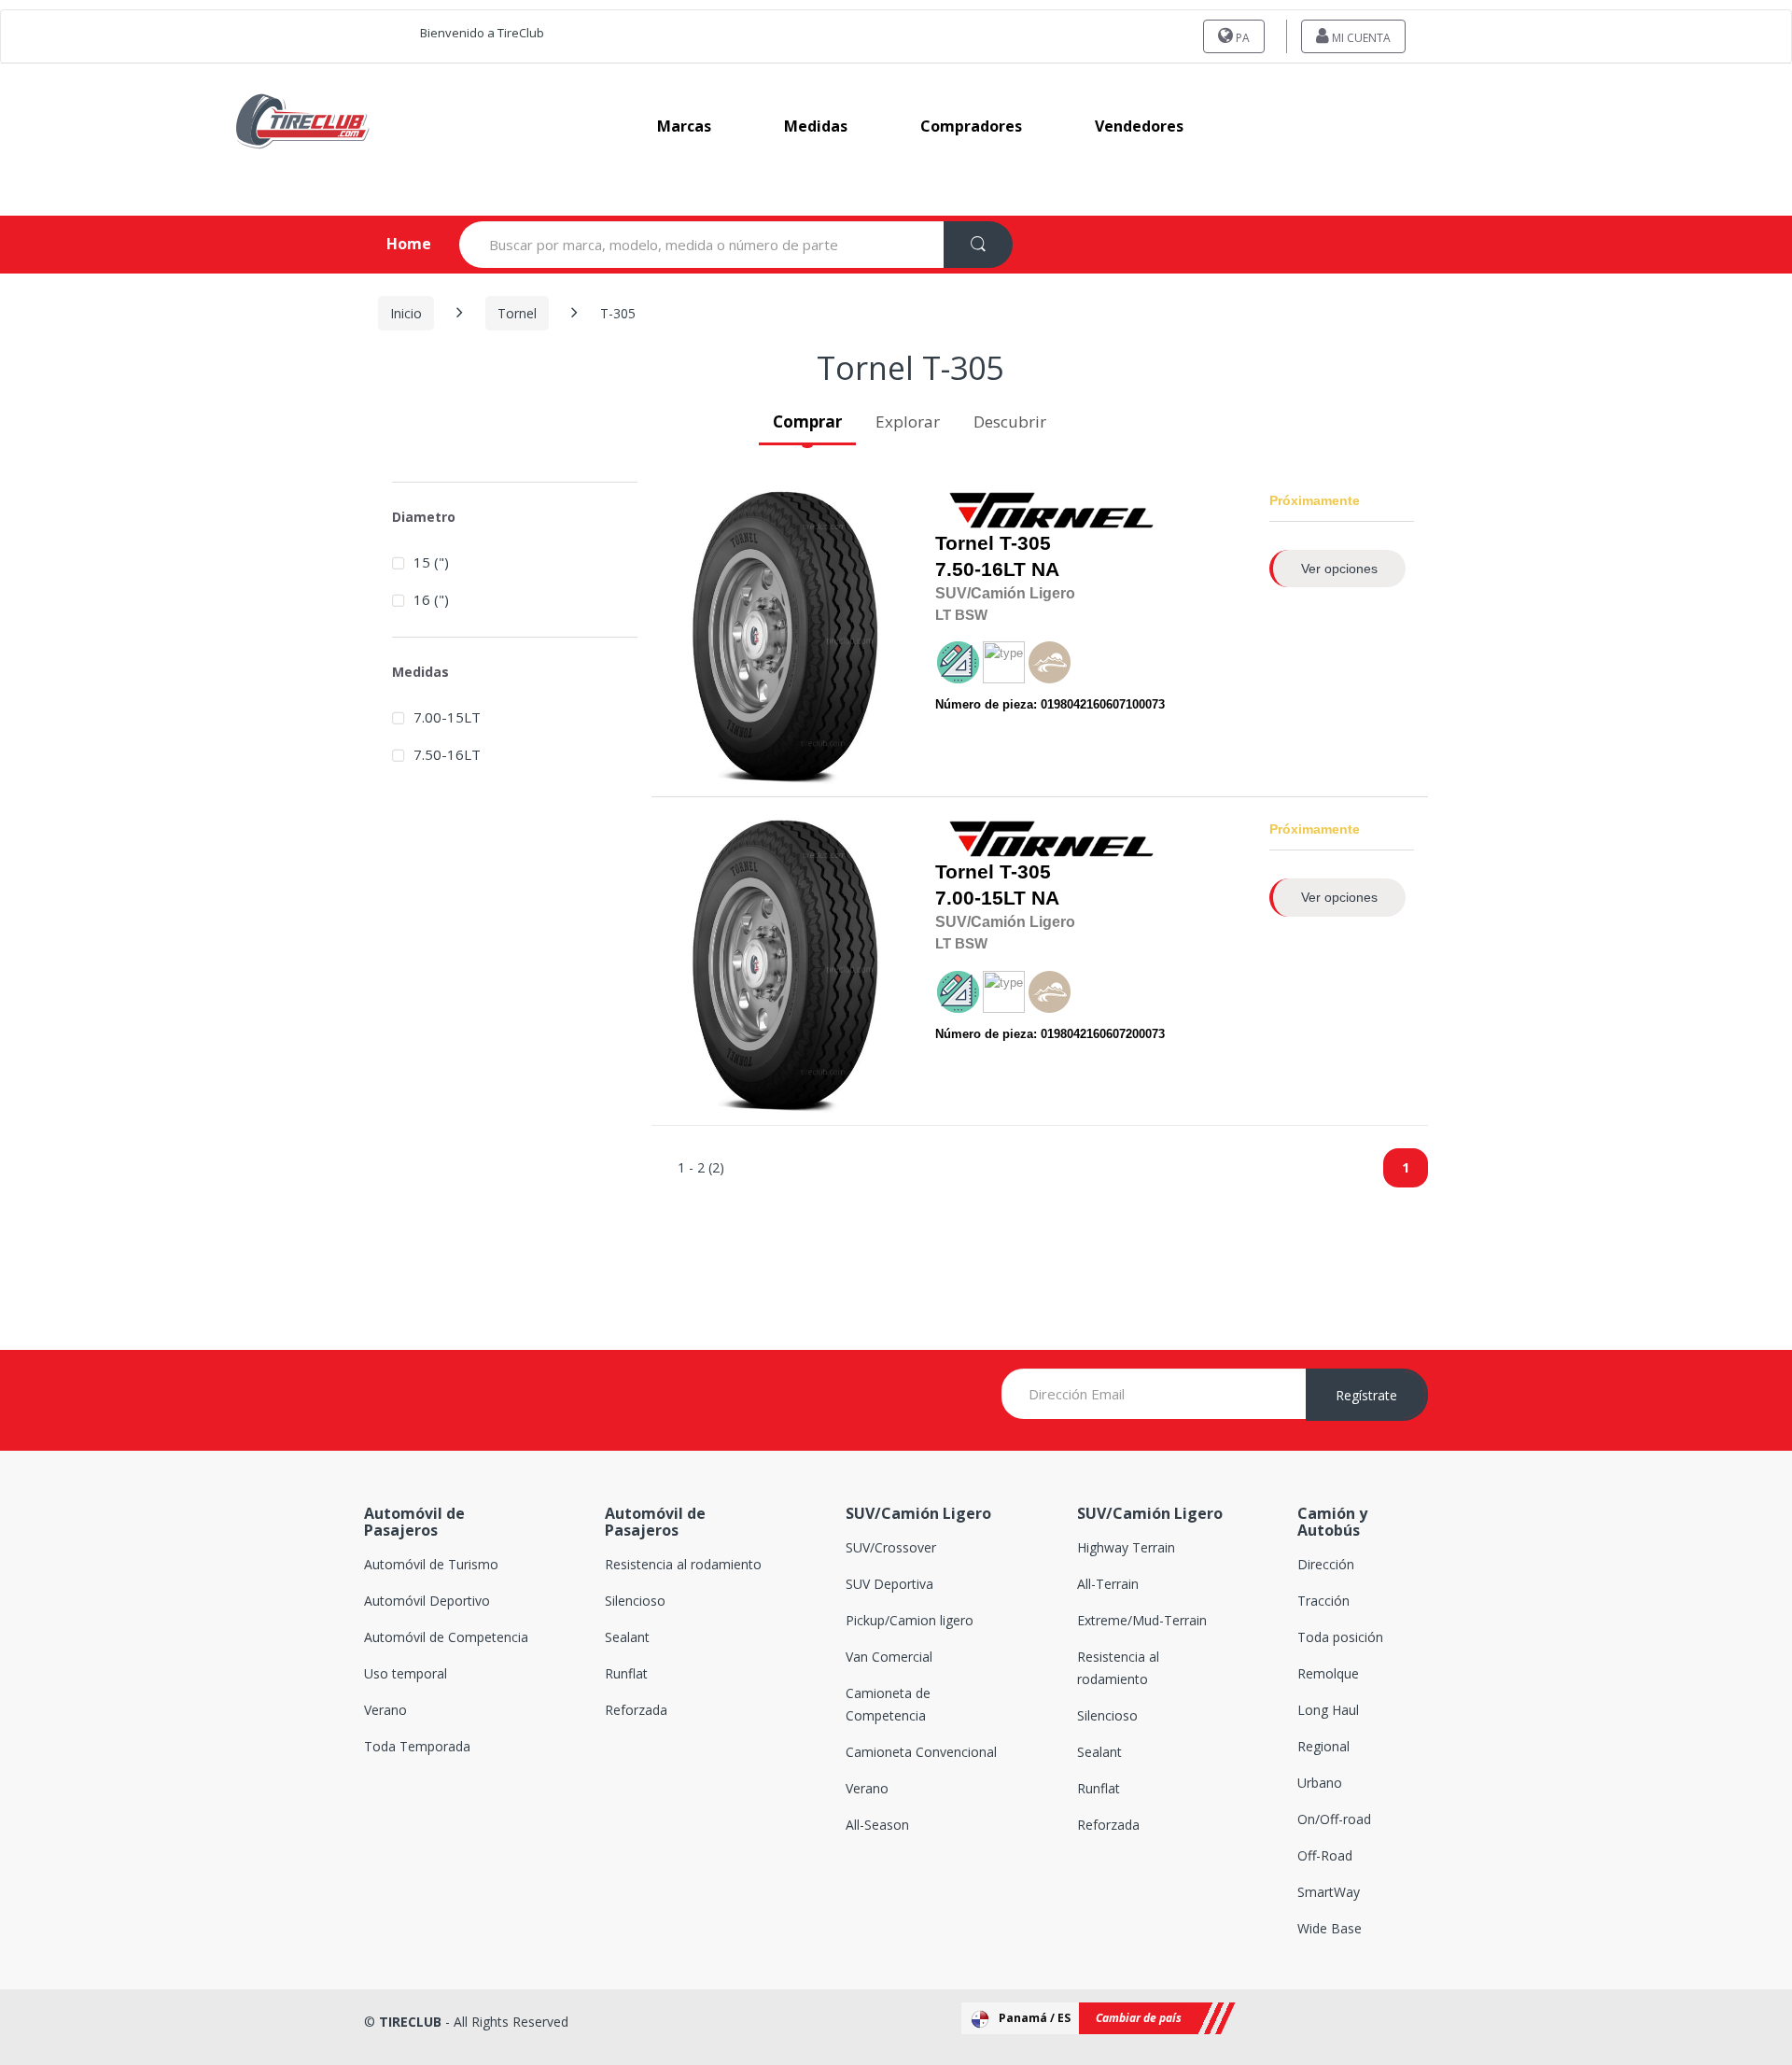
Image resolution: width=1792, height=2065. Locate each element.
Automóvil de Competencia (446, 1637)
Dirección (1326, 1564)
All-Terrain (1108, 1584)
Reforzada (636, 1710)
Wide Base (1330, 1928)
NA (997, 556)
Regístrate (1366, 1395)
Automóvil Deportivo (427, 1601)
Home (393, 244)
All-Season (877, 1825)
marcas (684, 126)
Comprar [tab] (807, 421)
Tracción (1323, 1601)
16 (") (431, 599)
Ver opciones (1339, 569)
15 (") (431, 562)
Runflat (626, 1673)
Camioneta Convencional (921, 1752)
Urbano (1320, 1783)
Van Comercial (889, 1657)
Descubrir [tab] (1010, 421)
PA (1241, 38)
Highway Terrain (1126, 1547)
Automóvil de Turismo (431, 1564)
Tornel (517, 313)
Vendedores (1139, 126)
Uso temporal (406, 1673)
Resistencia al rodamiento (683, 1564)
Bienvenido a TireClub (482, 33)
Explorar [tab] (908, 421)
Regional (1323, 1746)
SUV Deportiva (889, 1584)
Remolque (1328, 1673)
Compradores (971, 126)
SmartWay (1329, 1892)
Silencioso (635, 1601)
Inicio (406, 313)
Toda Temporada (417, 1746)
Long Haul (1328, 1710)
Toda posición (1340, 1637)
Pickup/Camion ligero (910, 1620)
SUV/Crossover (891, 1547)
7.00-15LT (980, 898)
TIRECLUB (410, 2022)
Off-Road (1325, 1855)
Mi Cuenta (1360, 38)
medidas (816, 126)
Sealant (627, 1637)
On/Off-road (1334, 1819)
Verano (385, 1710)
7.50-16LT (980, 569)
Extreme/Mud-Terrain (1142, 1620)
